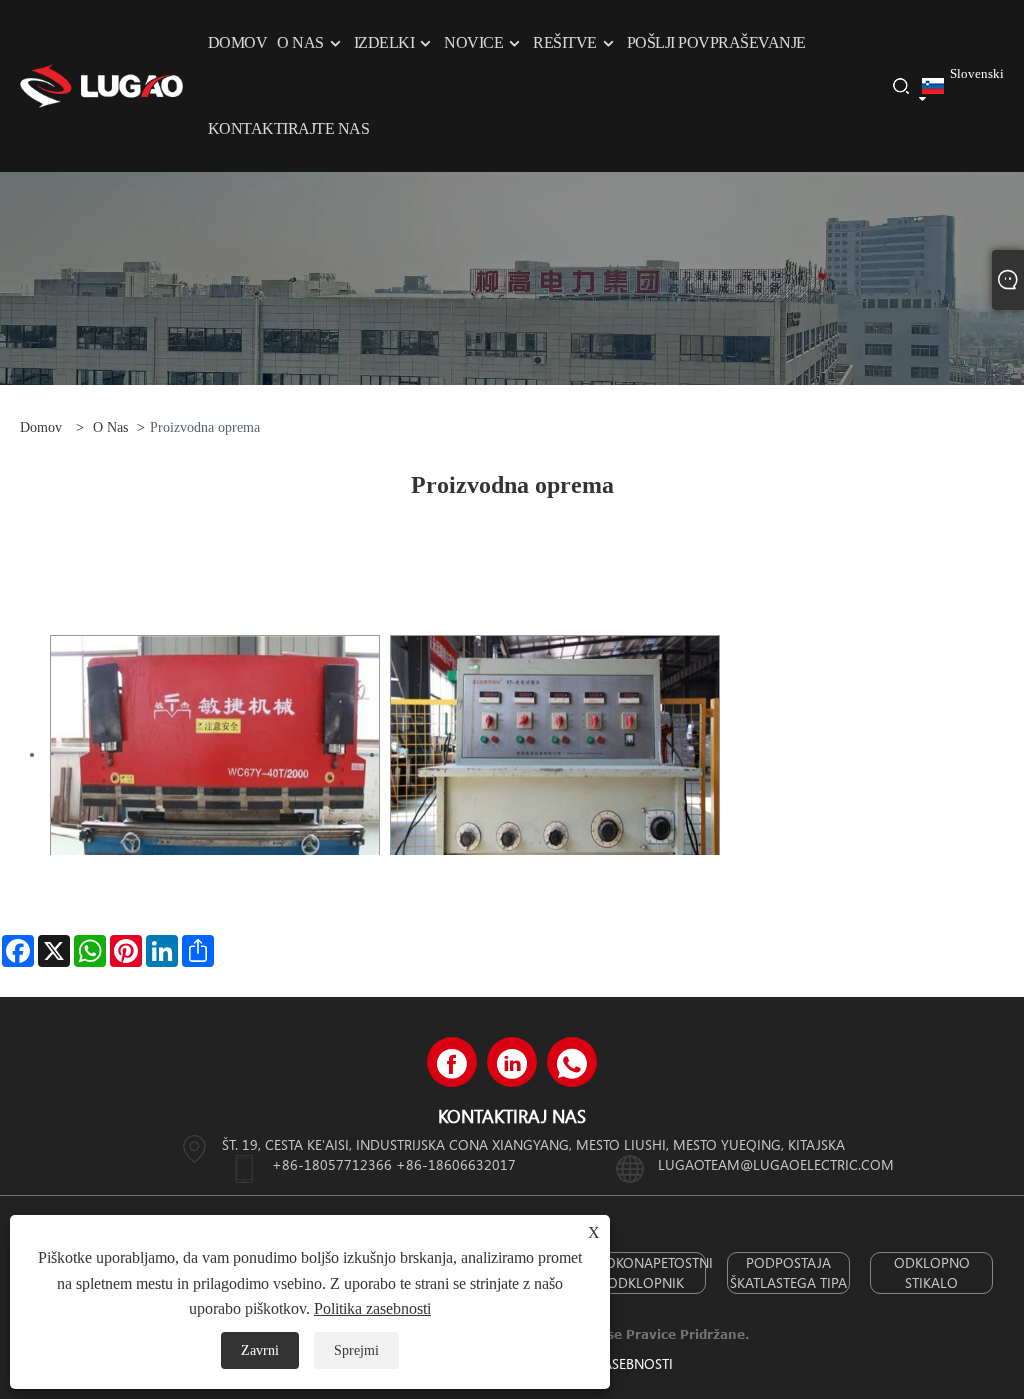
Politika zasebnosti (372, 1308)
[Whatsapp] (572, 1062)
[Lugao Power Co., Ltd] (101, 84)
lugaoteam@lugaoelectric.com (776, 1164)
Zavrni (260, 1350)
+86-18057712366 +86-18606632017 (394, 1164)
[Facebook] (452, 1062)
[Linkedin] (512, 1062)
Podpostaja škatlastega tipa (788, 1272)
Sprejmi (356, 1350)
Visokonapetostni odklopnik (645, 1272)
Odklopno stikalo (932, 1272)
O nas (110, 427)
